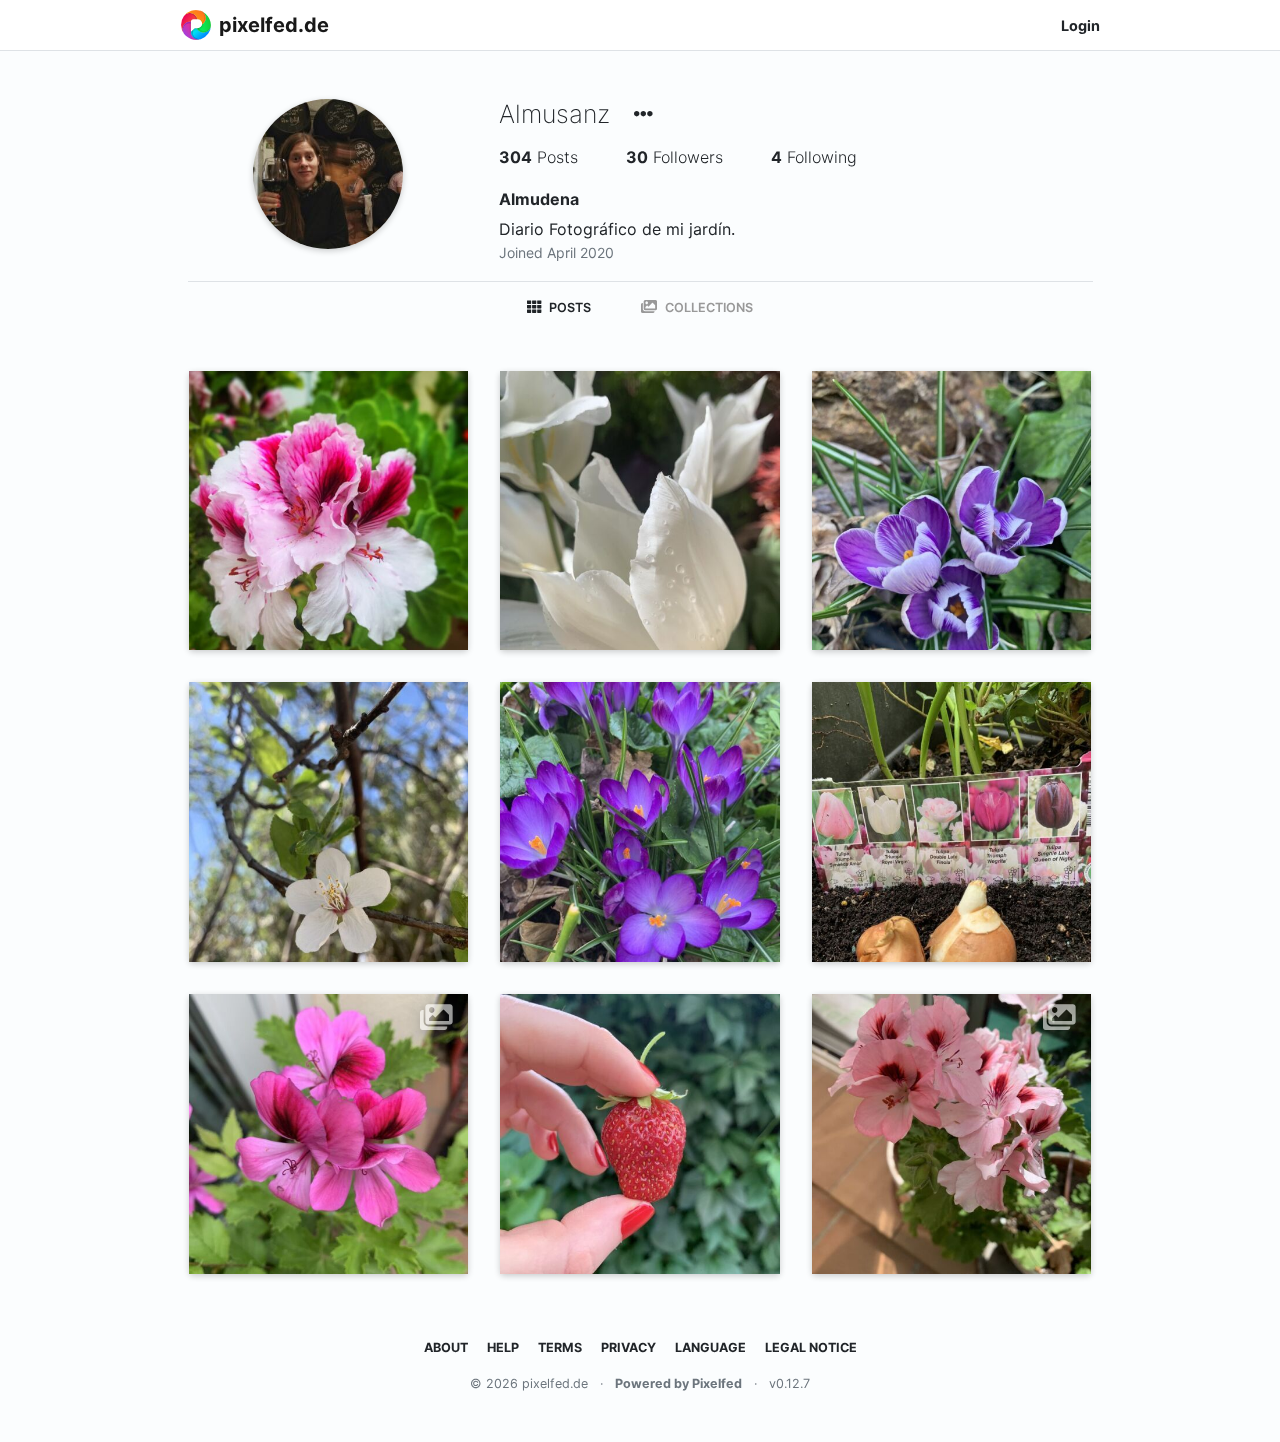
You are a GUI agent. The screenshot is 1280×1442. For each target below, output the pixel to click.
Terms (560, 1347)
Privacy (628, 1347)
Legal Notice (811, 1347)
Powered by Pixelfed (678, 1383)
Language (710, 1347)
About (446, 1347)
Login (1080, 25)
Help (503, 1347)
